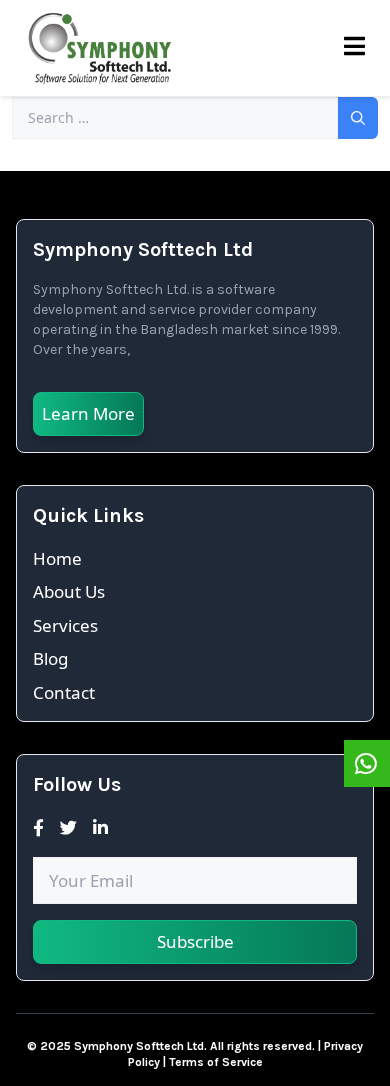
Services (65, 625)
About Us (69, 591)
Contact (64, 692)
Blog (50, 658)
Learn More (88, 413)
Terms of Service (216, 1062)
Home (57, 558)
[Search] (358, 118)
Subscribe (195, 941)
